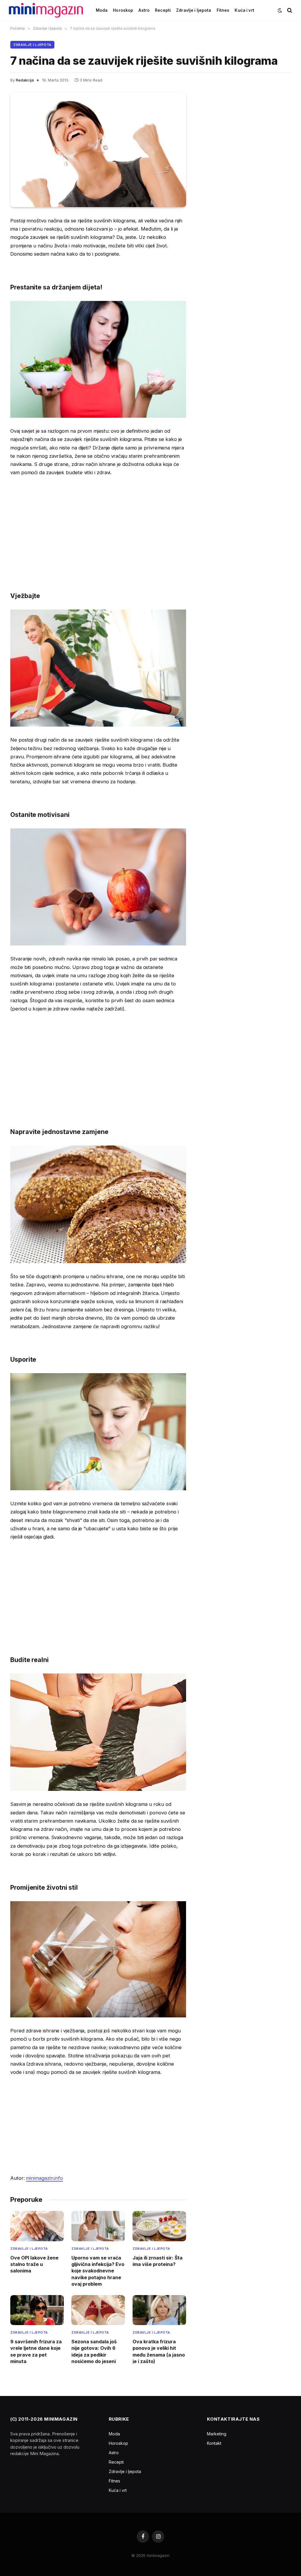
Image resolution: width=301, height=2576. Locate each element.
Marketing (217, 2434)
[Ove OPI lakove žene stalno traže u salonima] (37, 2226)
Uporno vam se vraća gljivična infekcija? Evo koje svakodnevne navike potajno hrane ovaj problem (98, 2271)
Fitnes (223, 10)
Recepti (163, 10)
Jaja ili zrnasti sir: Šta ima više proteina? (158, 2261)
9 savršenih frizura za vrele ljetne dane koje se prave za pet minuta (36, 2351)
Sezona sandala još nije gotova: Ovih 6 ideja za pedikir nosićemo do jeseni (94, 2351)
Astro (144, 10)
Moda (102, 10)
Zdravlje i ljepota (194, 10)
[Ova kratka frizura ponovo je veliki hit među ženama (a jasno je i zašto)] (159, 2310)
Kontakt (214, 2443)
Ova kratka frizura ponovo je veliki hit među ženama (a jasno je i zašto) (159, 2351)
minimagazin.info (44, 2178)
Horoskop (123, 10)
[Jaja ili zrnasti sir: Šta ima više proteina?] (159, 2226)
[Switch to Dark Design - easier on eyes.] (280, 10)
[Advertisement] (98, 525)
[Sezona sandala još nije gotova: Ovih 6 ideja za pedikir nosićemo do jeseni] (98, 2310)
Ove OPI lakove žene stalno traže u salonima (34, 2264)
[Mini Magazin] (46, 10)
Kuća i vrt (244, 10)
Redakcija (25, 80)
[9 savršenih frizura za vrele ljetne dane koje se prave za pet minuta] (37, 2310)
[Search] (289, 10)
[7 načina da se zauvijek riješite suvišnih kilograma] (98, 150)
